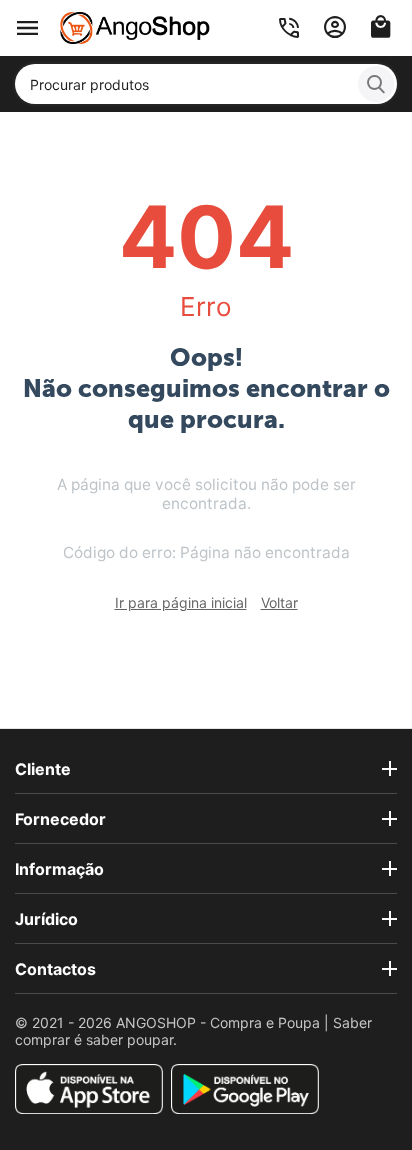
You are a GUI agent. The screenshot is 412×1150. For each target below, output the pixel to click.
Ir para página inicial (181, 602)
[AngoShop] (135, 26)
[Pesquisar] (376, 84)
